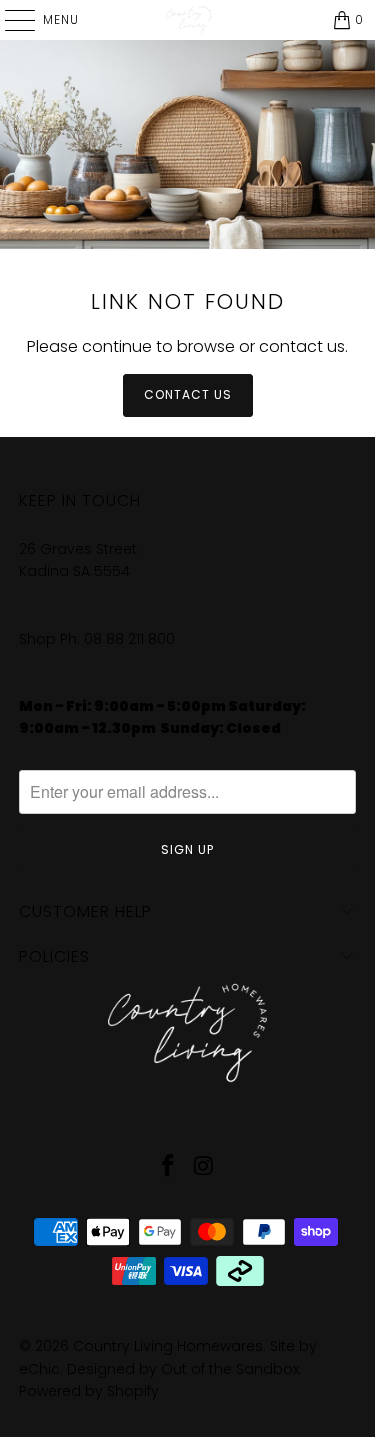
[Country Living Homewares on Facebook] (169, 1167)
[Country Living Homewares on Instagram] (205, 1167)
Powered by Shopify (89, 1391)
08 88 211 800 (131, 639)
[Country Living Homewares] (188, 20)
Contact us (188, 394)
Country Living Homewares (168, 1346)
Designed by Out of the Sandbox (183, 1369)
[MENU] (10, 20)
